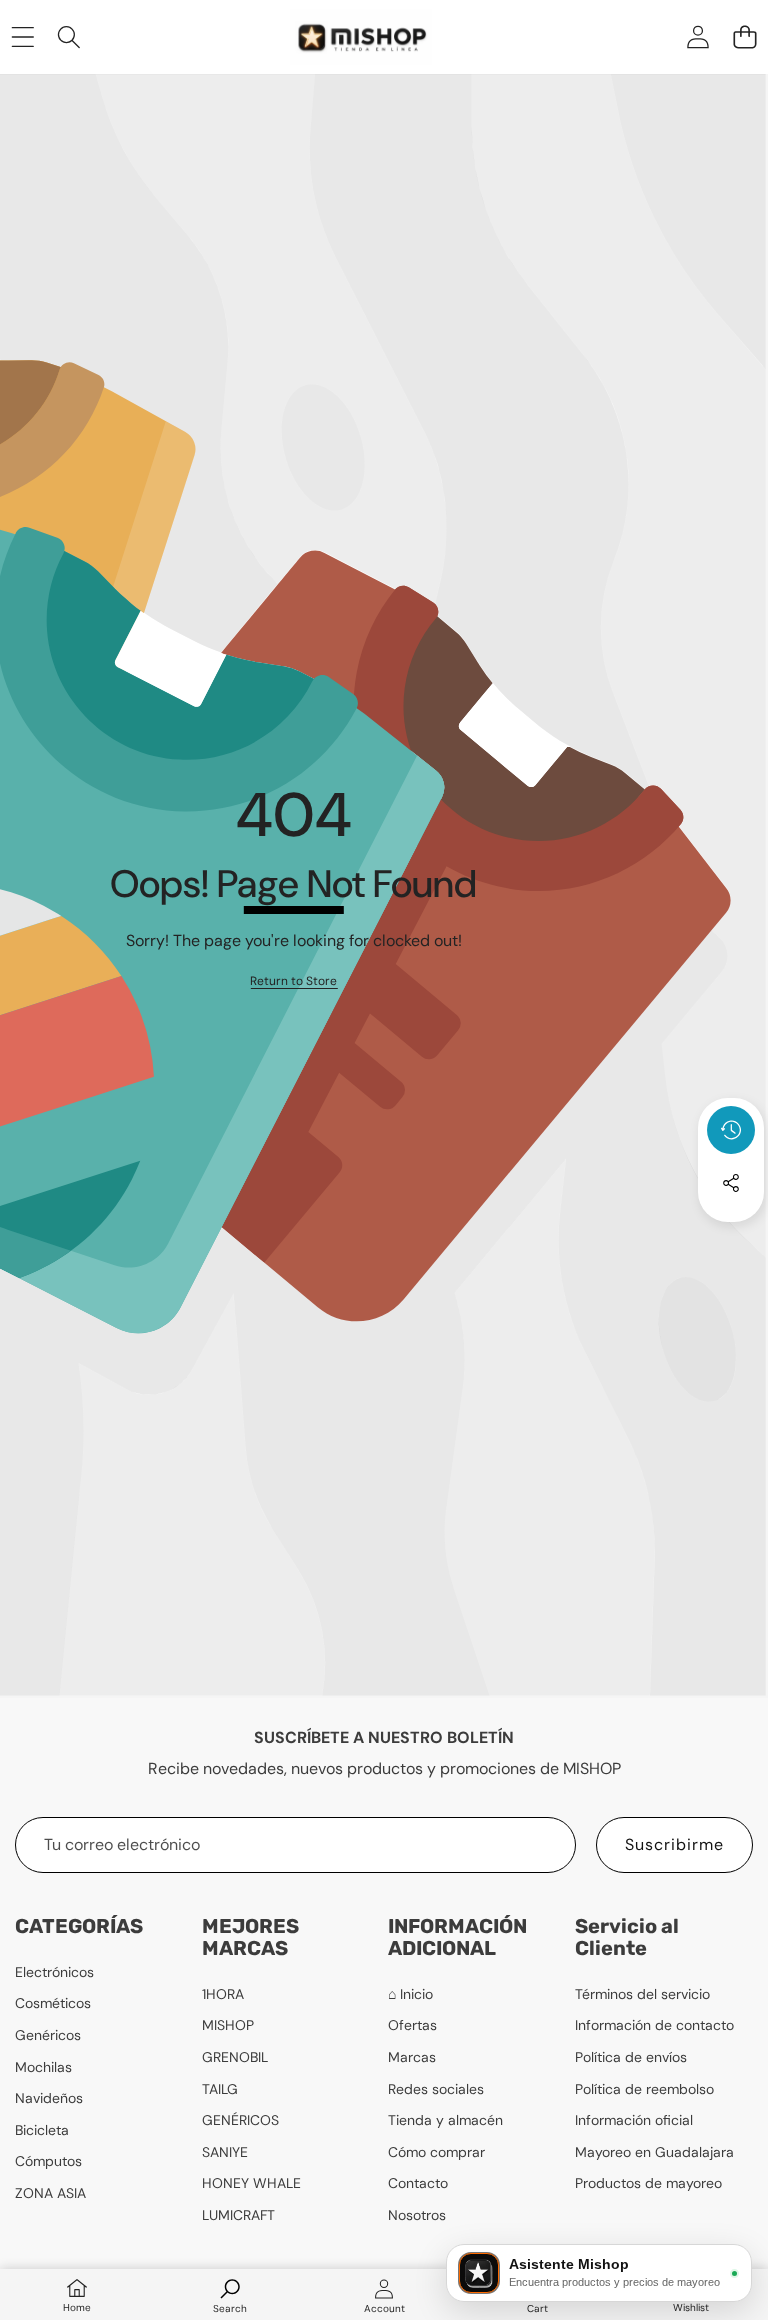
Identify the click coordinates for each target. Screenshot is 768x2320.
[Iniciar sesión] (697, 36)
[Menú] (22, 36)
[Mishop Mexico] (342, 37)
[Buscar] (69, 36)
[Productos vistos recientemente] (731, 1130)
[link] (293, 981)
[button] (744, 36)
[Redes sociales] (731, 1183)
